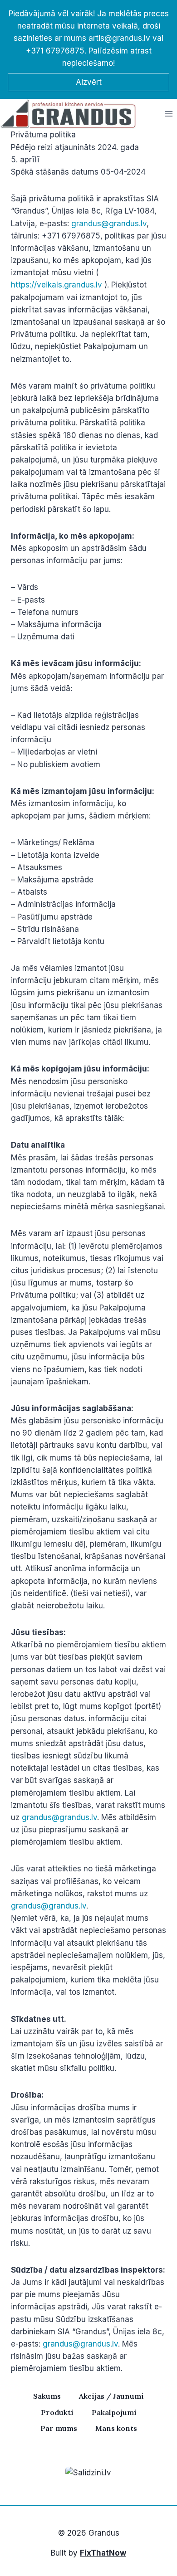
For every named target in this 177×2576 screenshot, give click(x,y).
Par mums (59, 2428)
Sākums (47, 2396)
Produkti (57, 2412)
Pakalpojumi (114, 2412)
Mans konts (116, 2428)
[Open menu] (169, 114)
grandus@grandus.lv (109, 224)
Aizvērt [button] (89, 82)
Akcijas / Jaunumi (111, 2396)
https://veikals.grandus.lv (57, 285)
